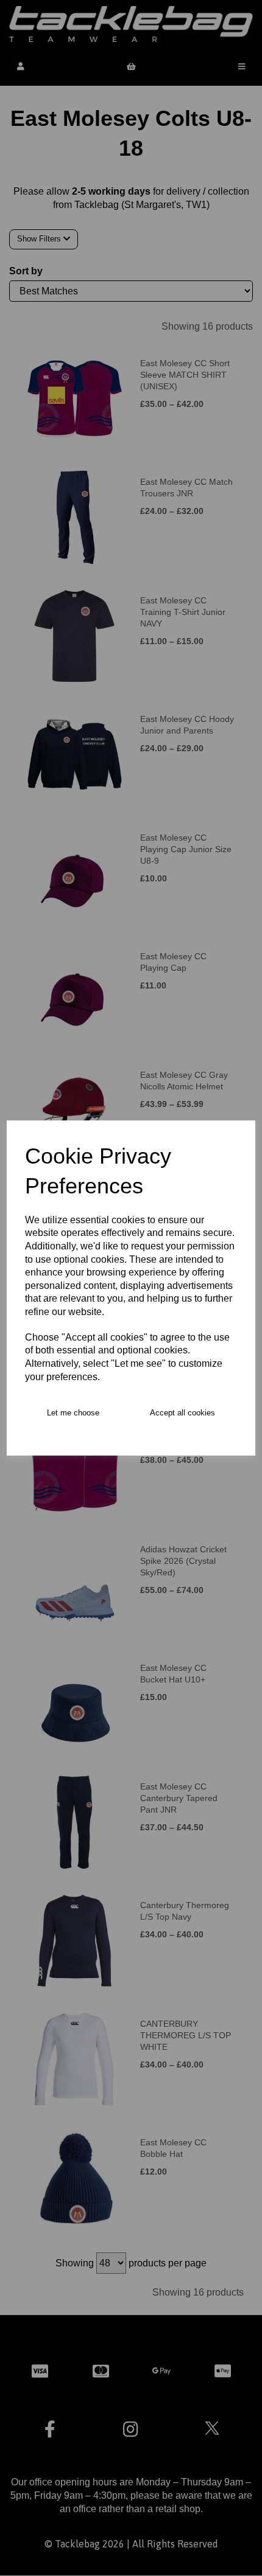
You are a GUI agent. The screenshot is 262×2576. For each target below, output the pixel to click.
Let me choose (73, 1413)
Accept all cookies (182, 1413)
